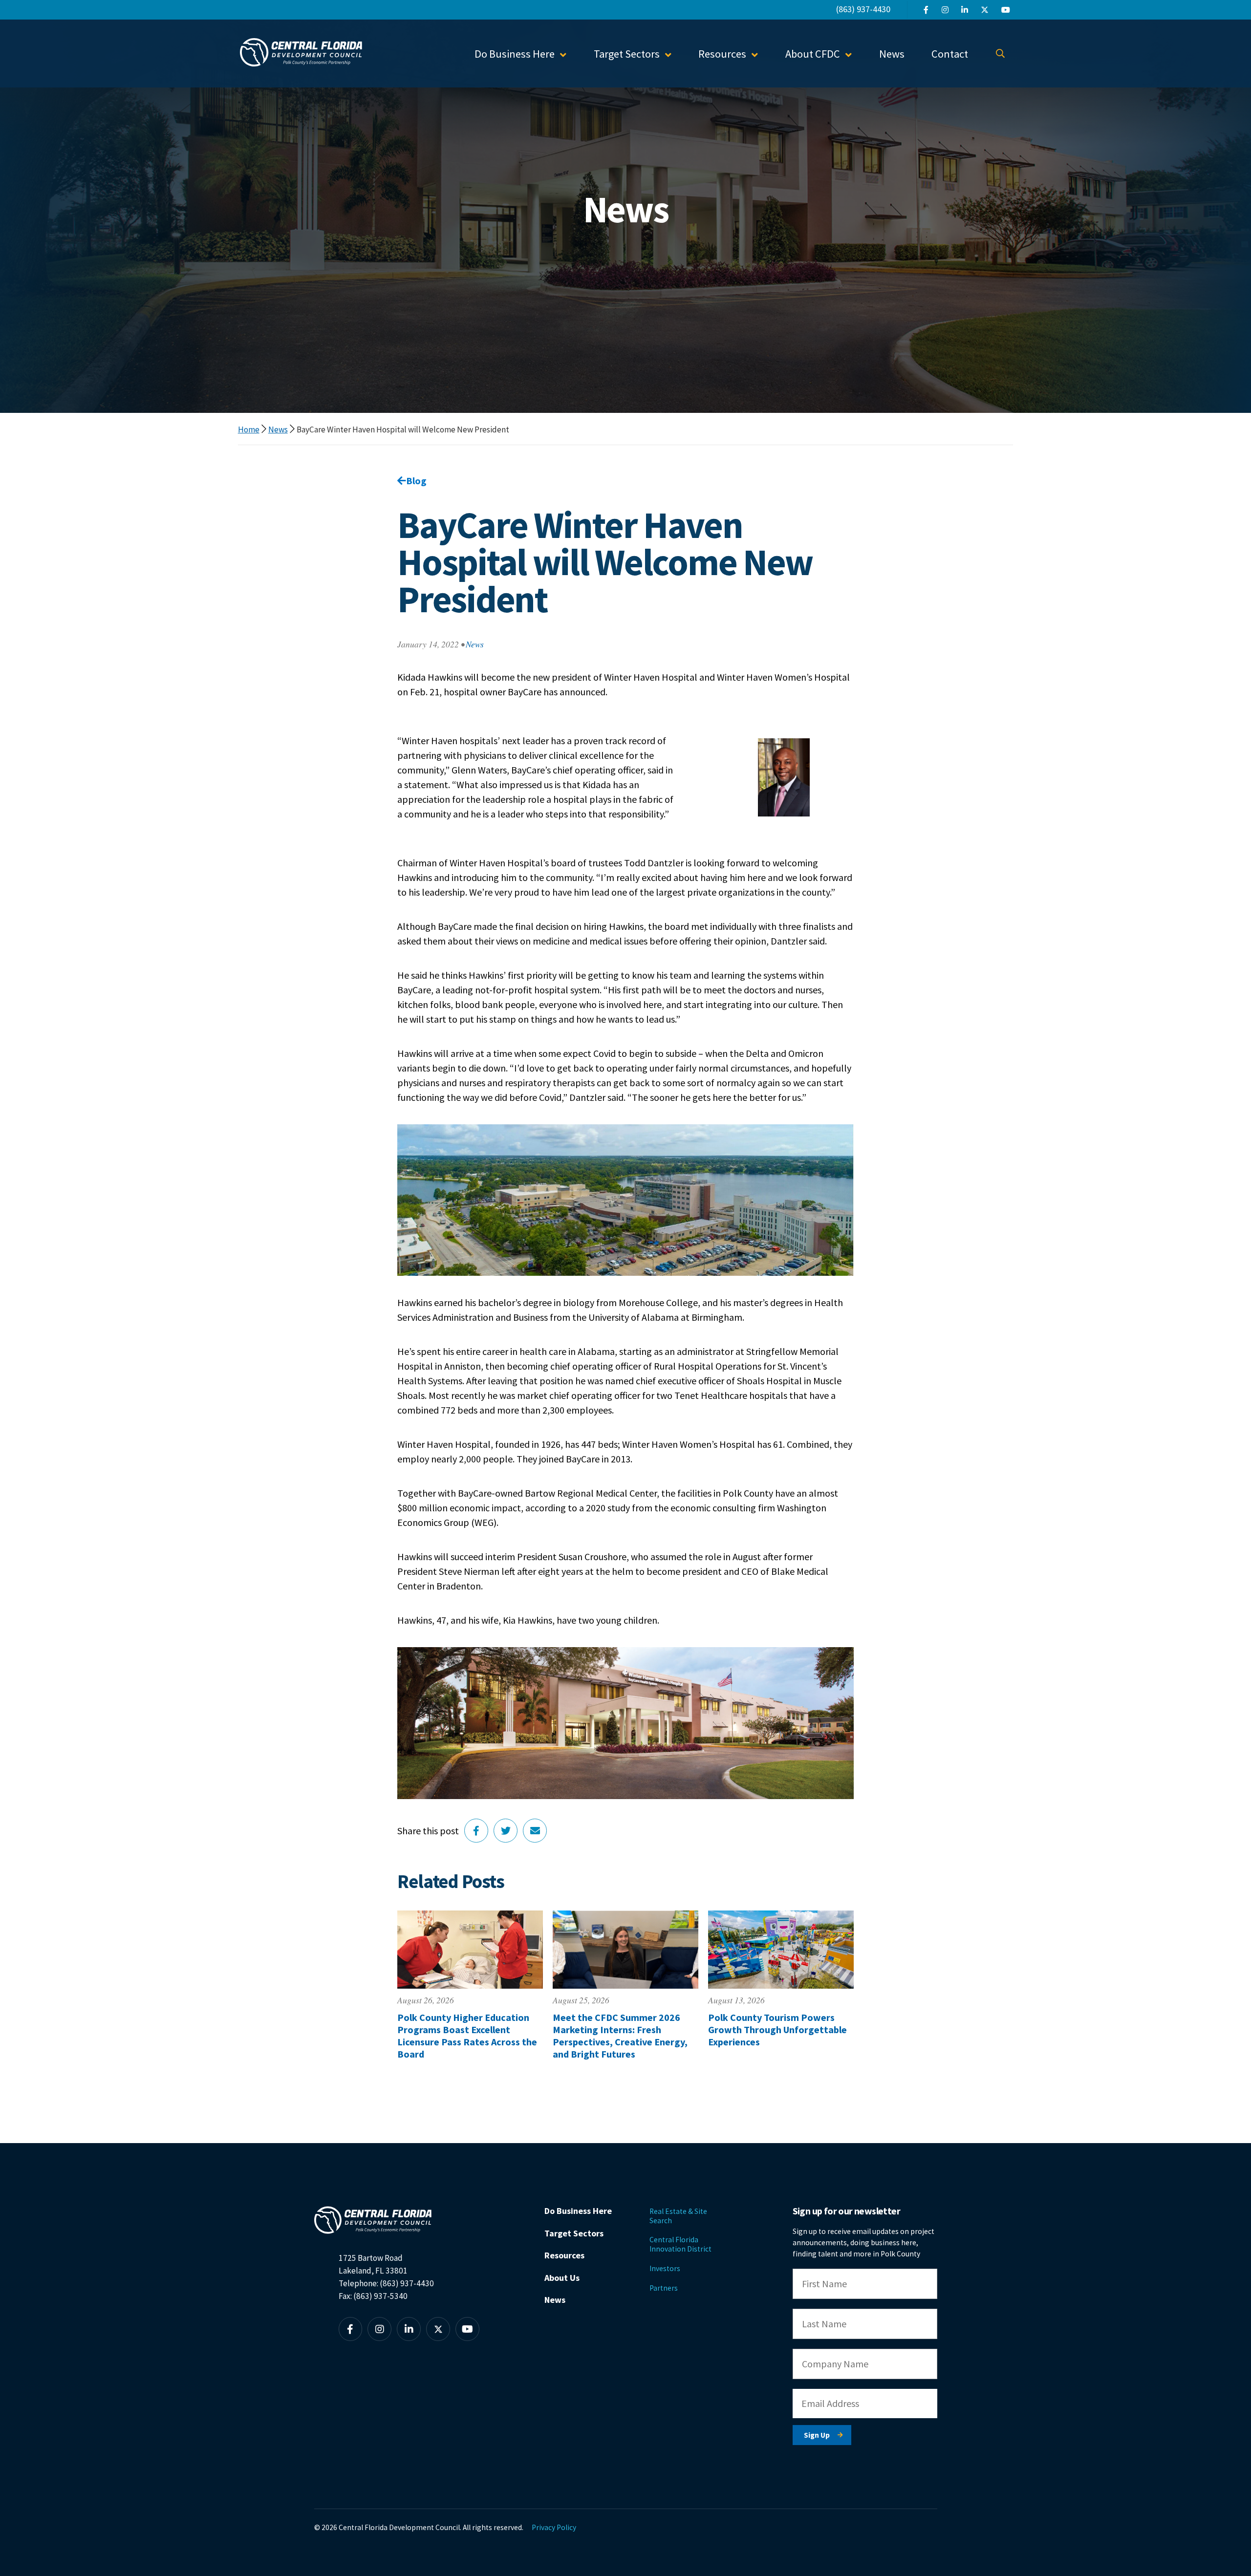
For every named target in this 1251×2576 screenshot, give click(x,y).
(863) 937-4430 (863, 9)
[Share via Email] (535, 1831)
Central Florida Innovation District (680, 2244)
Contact (950, 54)
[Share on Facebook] (476, 1831)
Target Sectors (574, 2233)
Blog (416, 481)
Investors (665, 2268)
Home (249, 429)
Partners (664, 2288)
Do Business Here (578, 2211)
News (892, 54)
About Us (562, 2278)
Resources (564, 2255)
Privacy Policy (554, 2527)
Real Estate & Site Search (678, 2216)
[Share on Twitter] (506, 1831)
